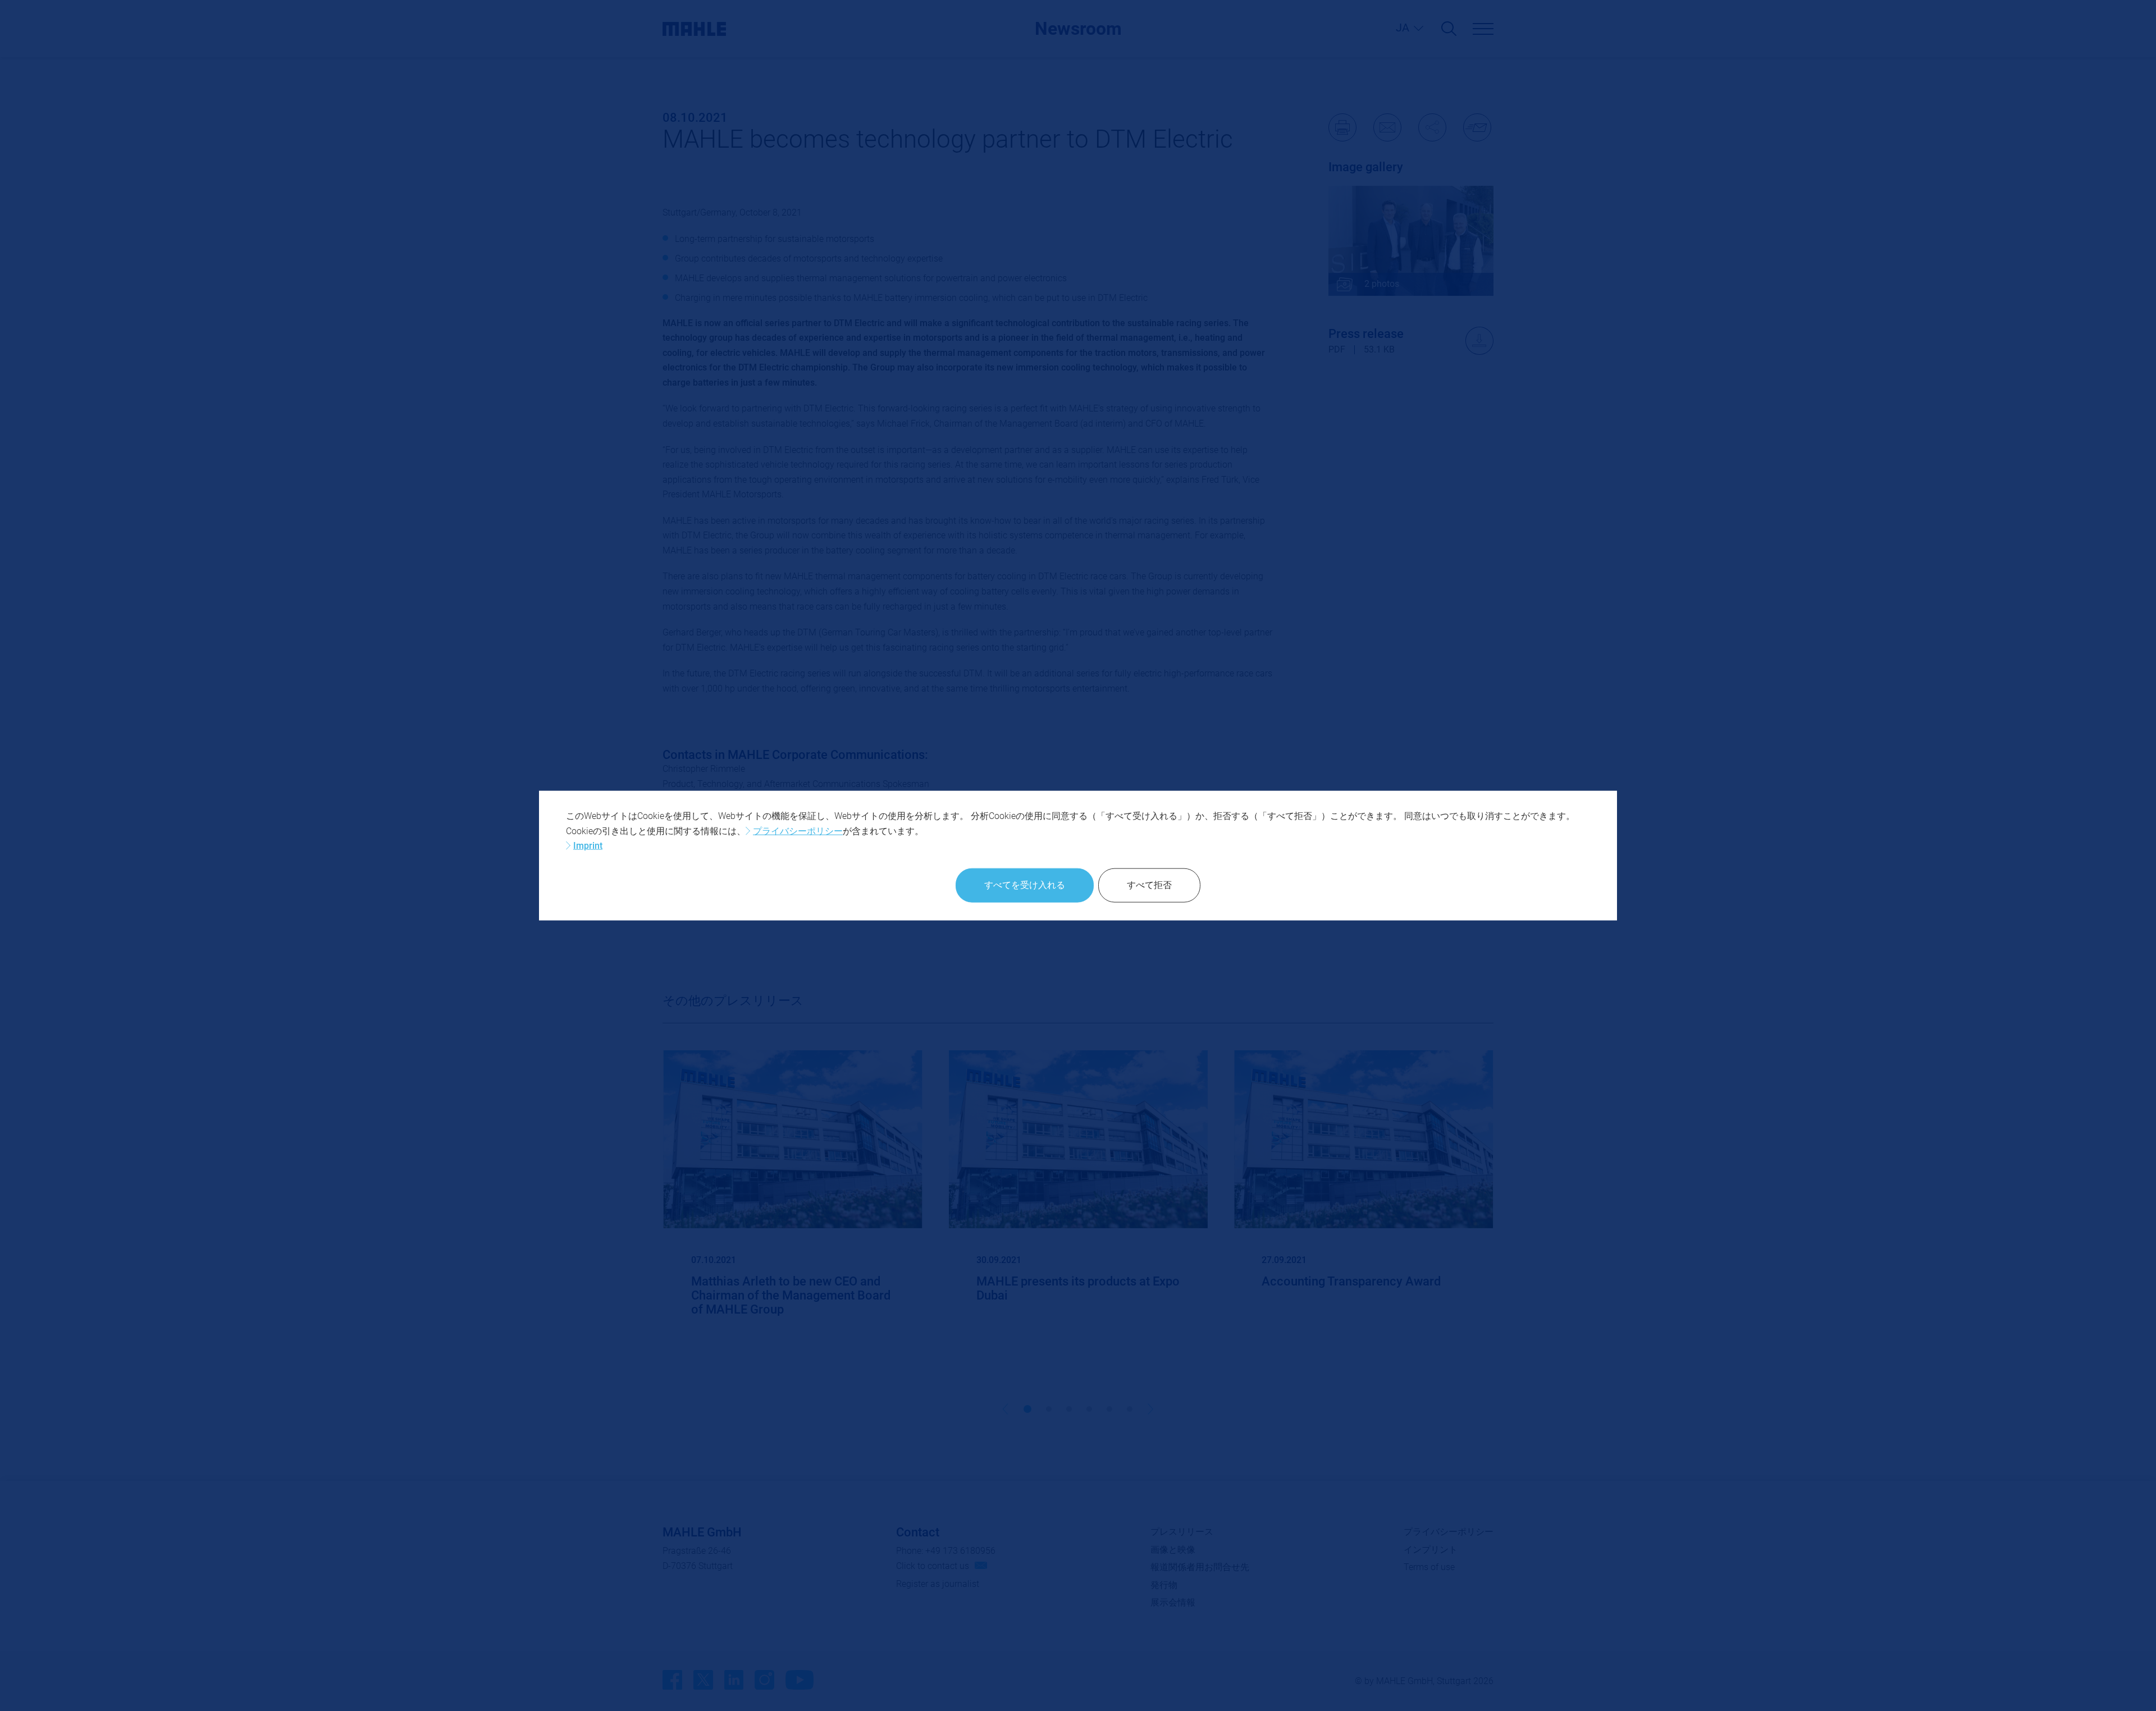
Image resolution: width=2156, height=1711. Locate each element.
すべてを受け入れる (1025, 885)
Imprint (588, 846)
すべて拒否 (1149, 885)
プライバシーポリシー (798, 831)
